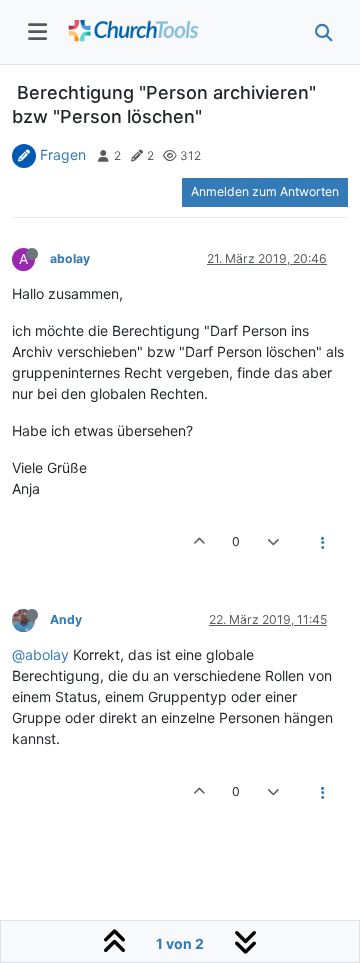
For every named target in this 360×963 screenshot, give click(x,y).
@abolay (40, 654)
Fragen (63, 154)
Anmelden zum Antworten (265, 191)
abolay (70, 258)
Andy (66, 619)
